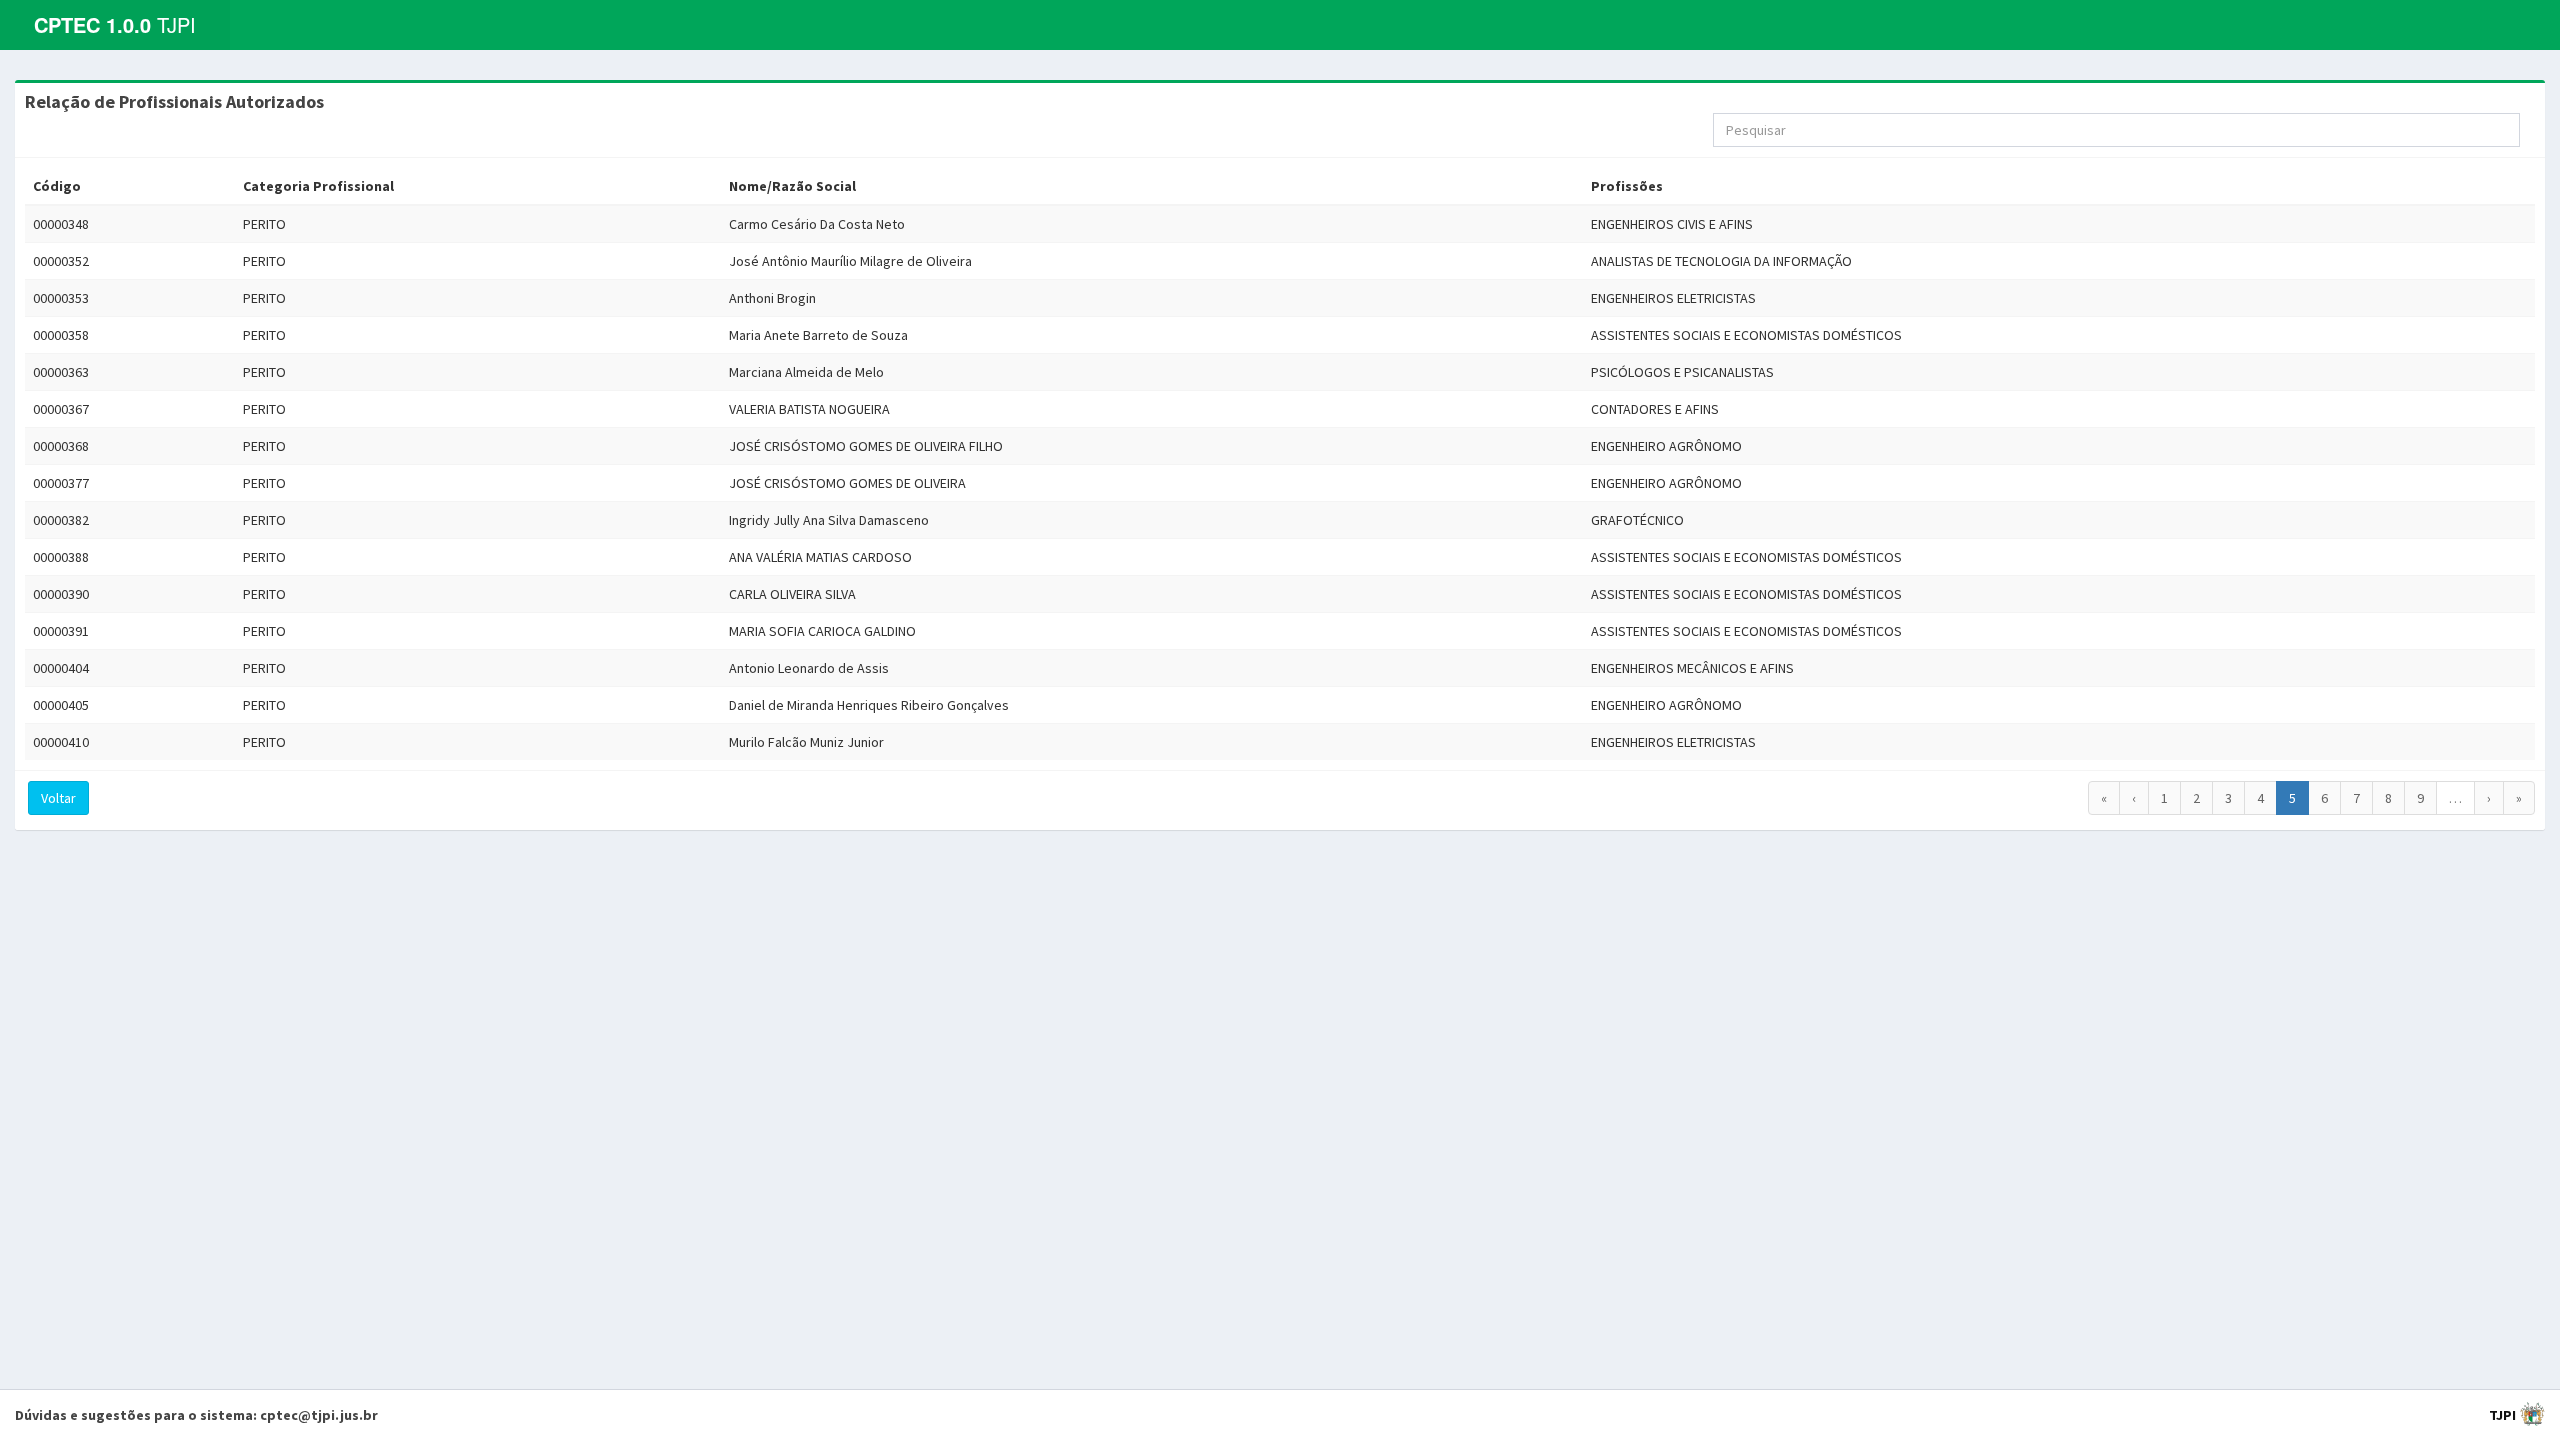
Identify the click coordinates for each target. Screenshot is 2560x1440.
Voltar (58, 798)
